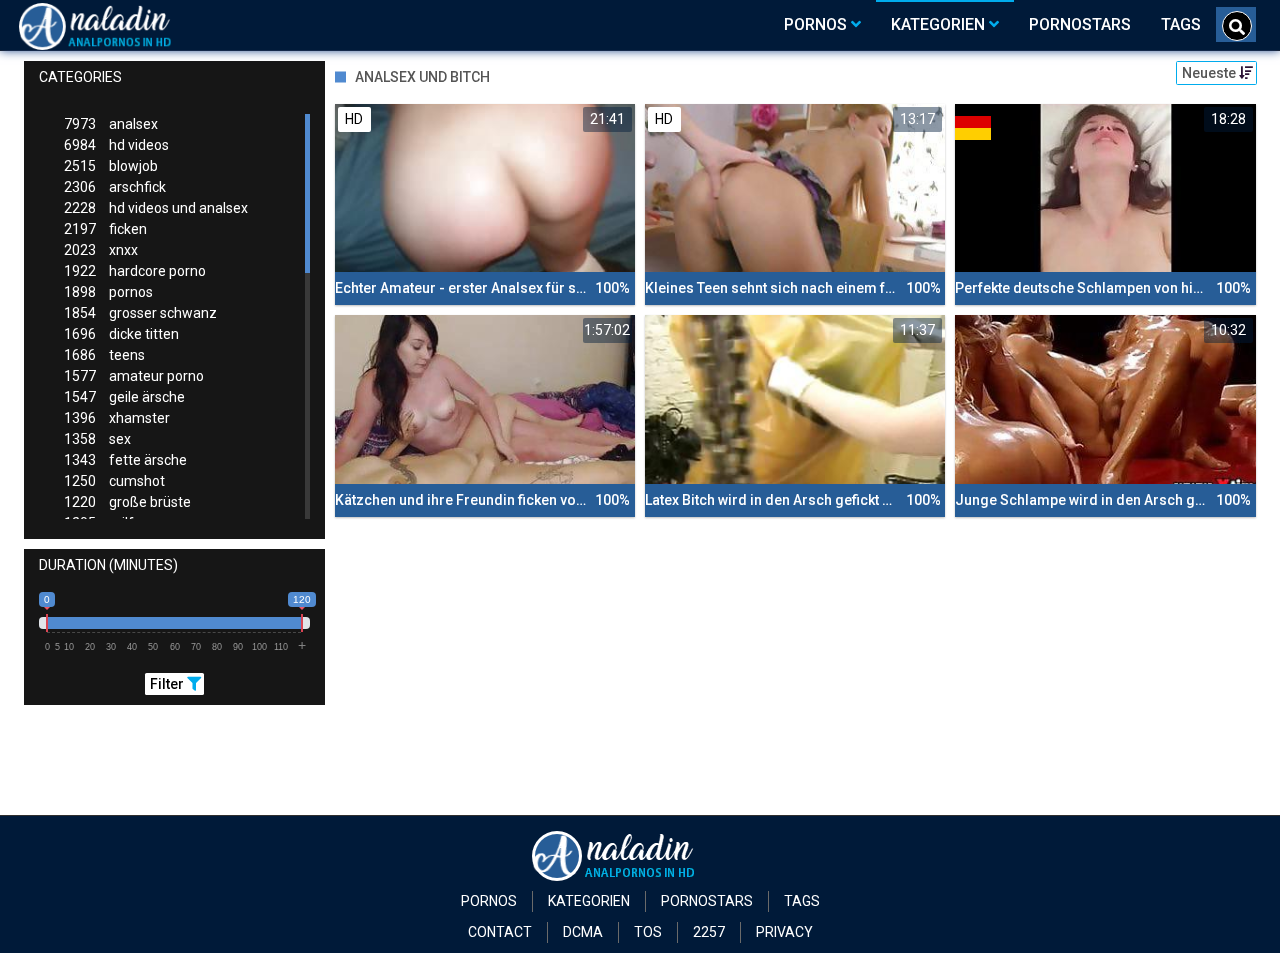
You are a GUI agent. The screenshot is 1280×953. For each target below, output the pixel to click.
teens (104, 355)
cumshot (114, 481)
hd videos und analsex (156, 208)
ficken (105, 229)
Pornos (489, 901)
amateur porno (134, 376)
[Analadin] (120, 25)
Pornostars (707, 901)
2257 (709, 932)
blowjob (111, 166)
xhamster (117, 418)
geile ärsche (124, 397)
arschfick (115, 187)
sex (97, 439)
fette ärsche (125, 460)
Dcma (583, 932)
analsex (111, 124)
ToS (648, 932)
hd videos (116, 145)
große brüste (127, 502)
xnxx (101, 250)
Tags (802, 901)
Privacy (784, 932)
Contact (500, 932)
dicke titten (121, 334)
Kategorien (589, 901)
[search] (1237, 26)
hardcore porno (135, 271)
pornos (108, 292)
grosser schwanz (140, 313)
